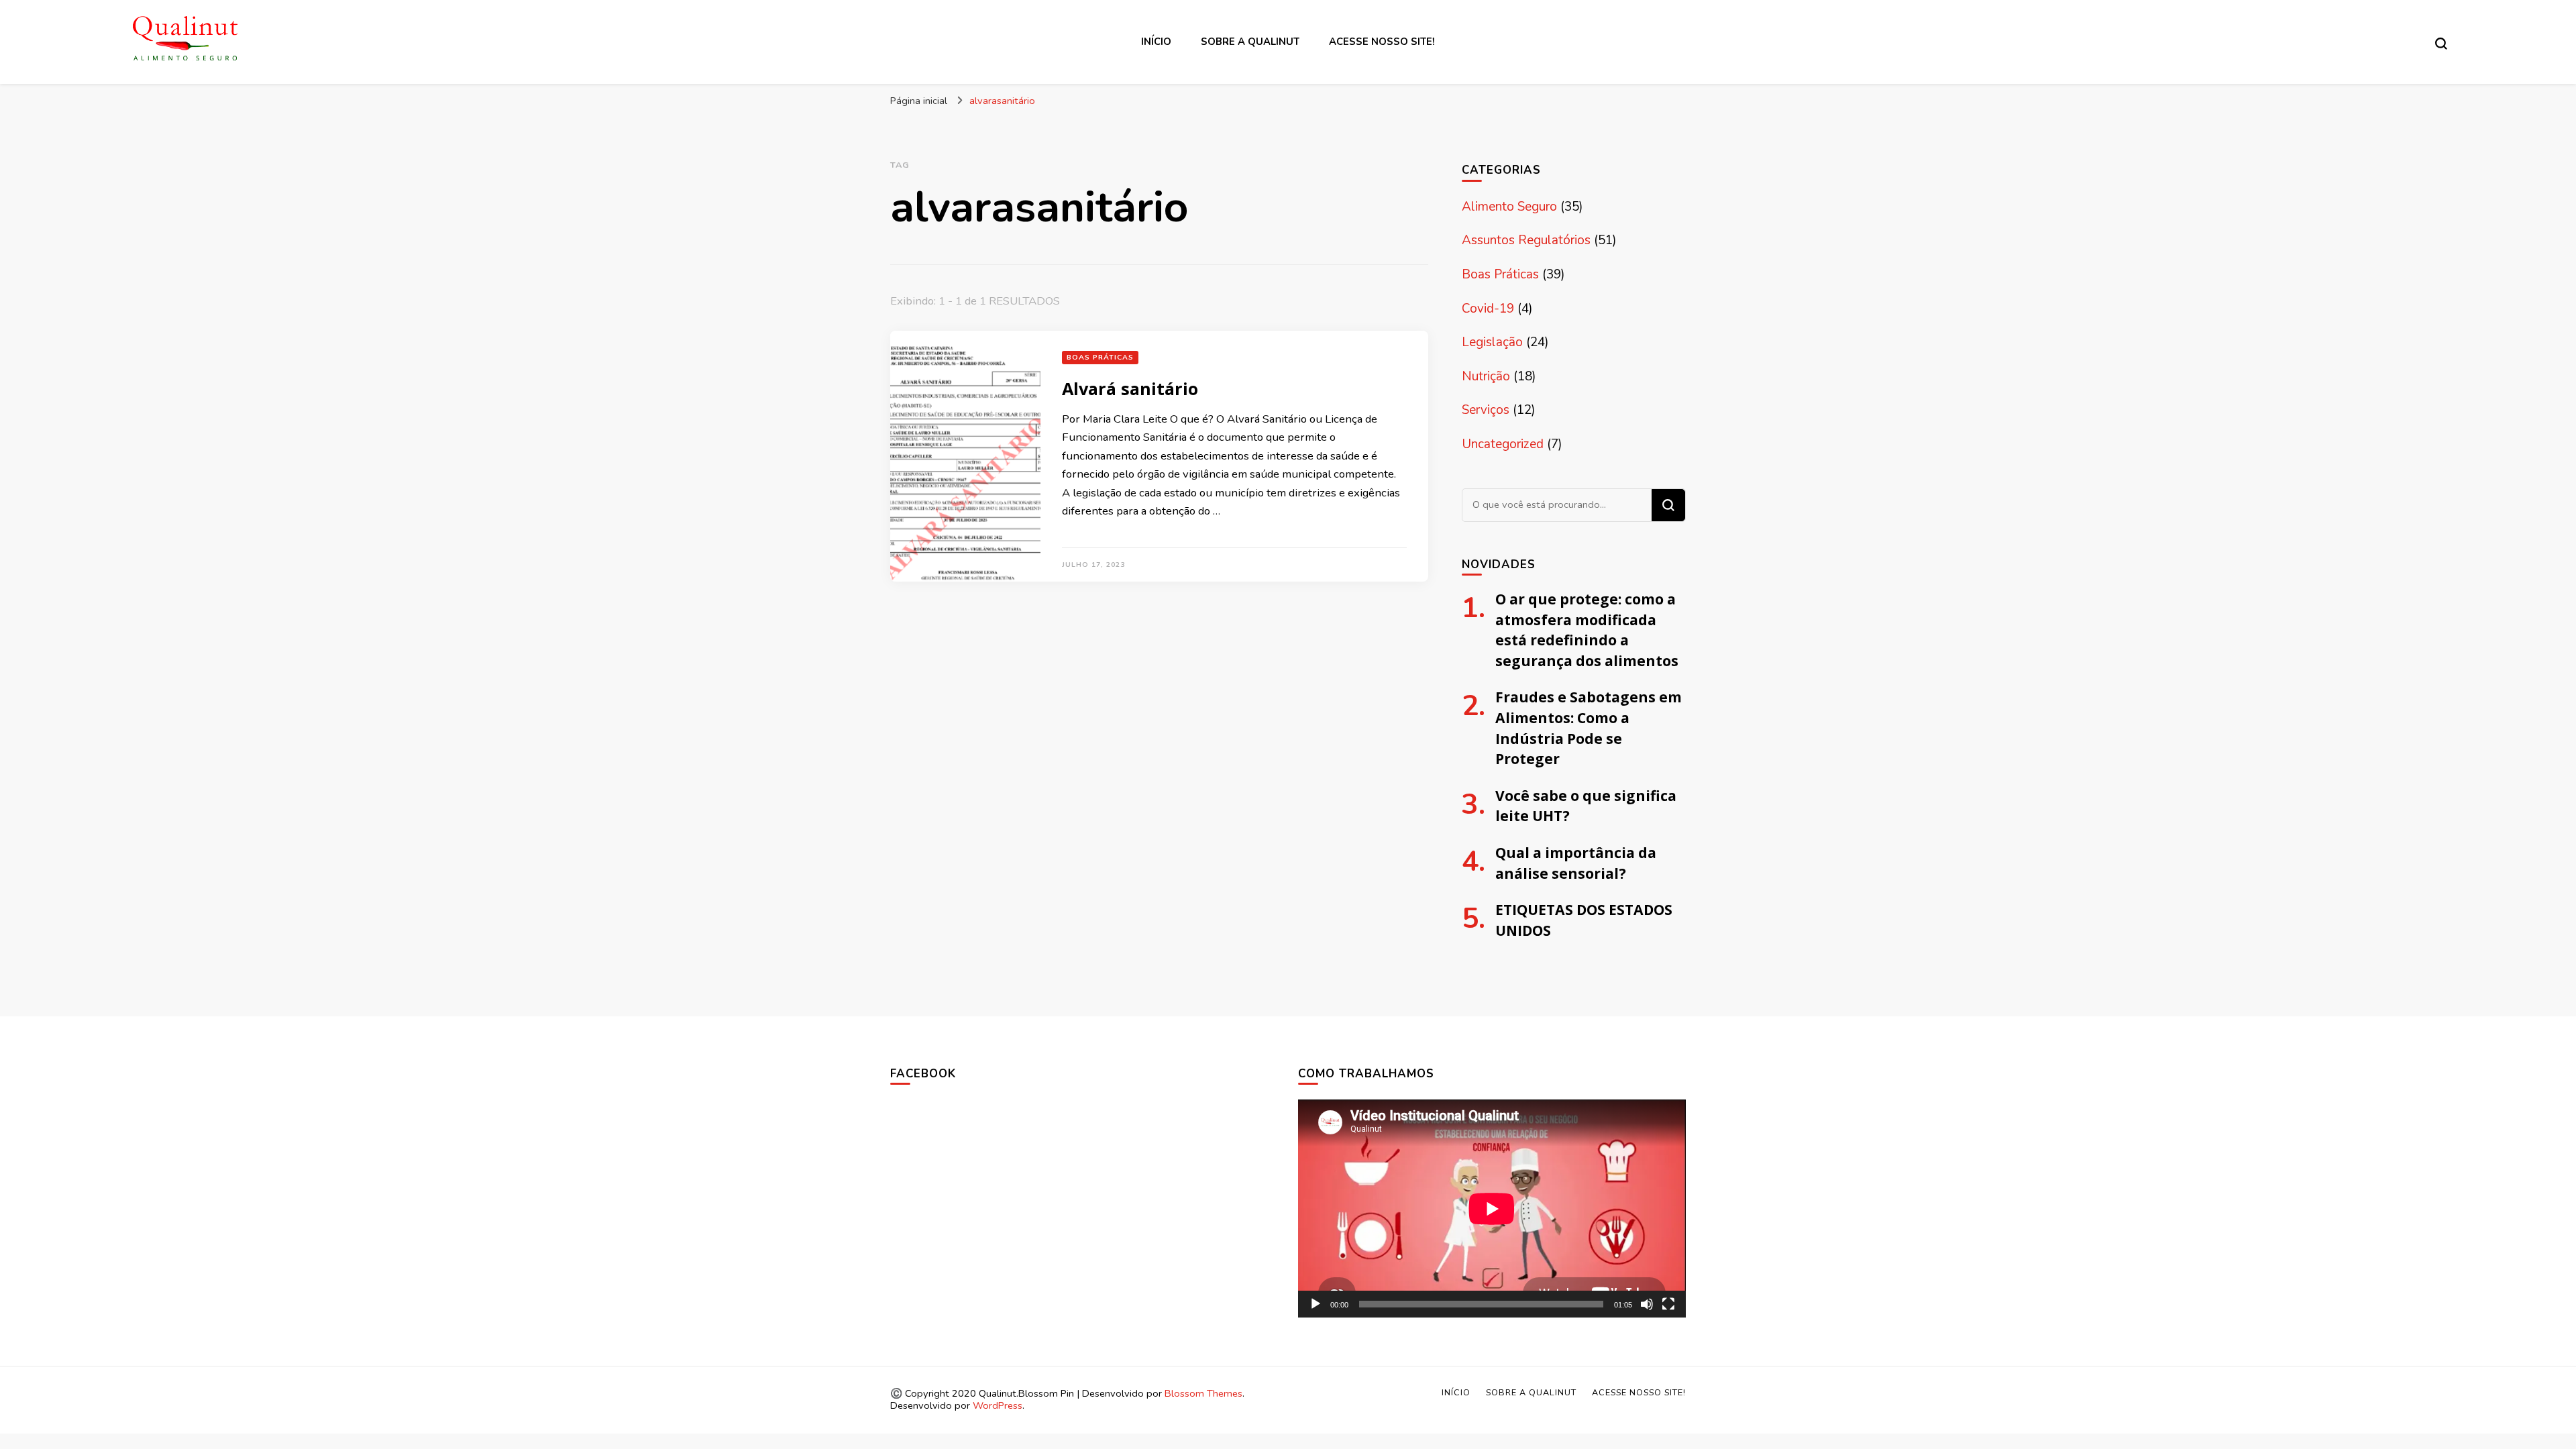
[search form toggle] (2441, 44)
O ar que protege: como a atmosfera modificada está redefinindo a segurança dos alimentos (1587, 630)
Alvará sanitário (1130, 388)
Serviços (1486, 410)
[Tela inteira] (1668, 1304)
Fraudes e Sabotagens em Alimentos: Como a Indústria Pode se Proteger (1589, 728)
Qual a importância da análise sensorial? (1576, 863)
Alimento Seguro (1509, 207)
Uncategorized (1503, 444)
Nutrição (1486, 376)
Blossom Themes (1203, 1393)
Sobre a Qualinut (1250, 42)
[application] (1492, 1209)
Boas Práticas (1100, 357)
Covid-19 (1488, 309)
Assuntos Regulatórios (1526, 240)
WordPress (998, 1405)
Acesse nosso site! (1382, 42)
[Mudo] (1647, 1304)
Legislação (1492, 342)
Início (1156, 42)
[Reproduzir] (1316, 1304)
